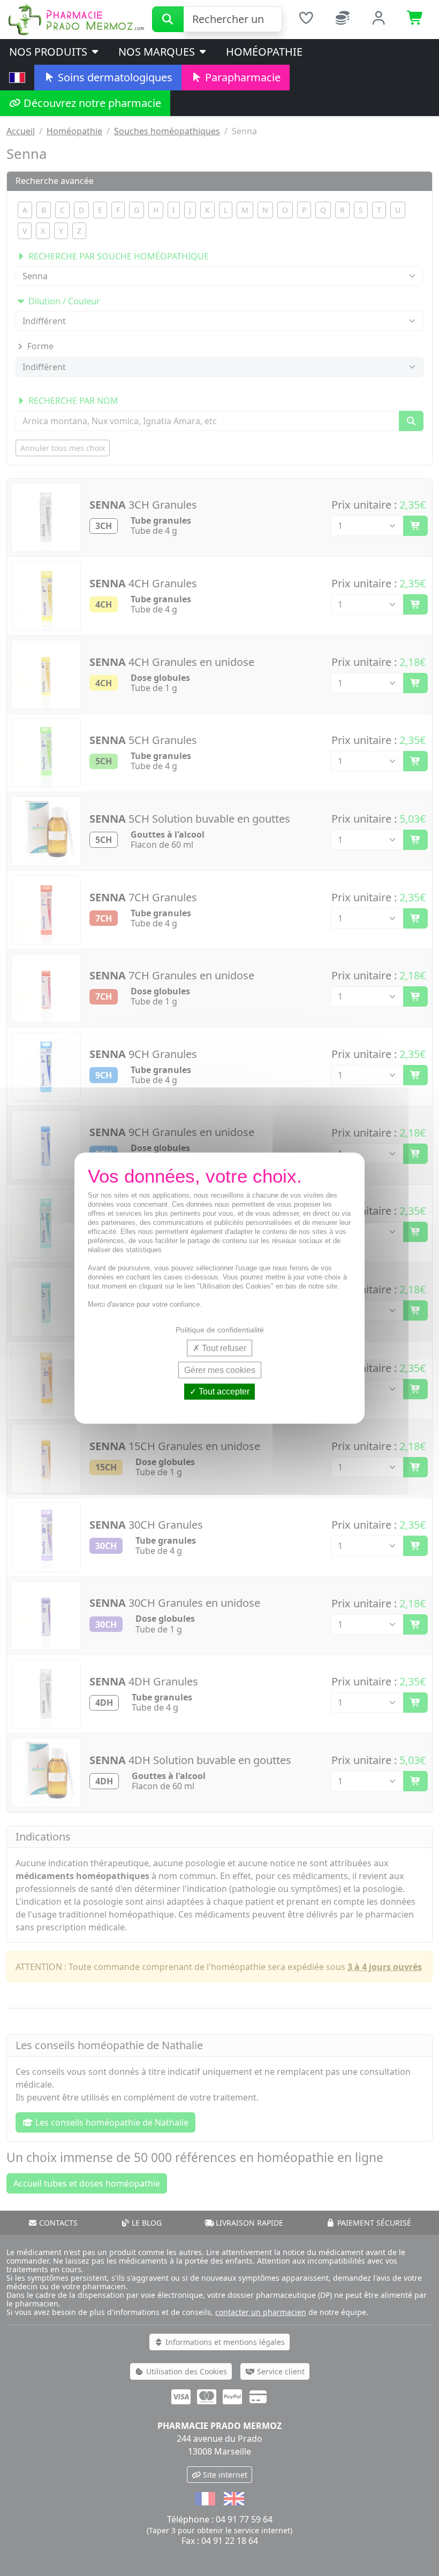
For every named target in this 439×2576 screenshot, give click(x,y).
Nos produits (50, 52)
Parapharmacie (241, 77)
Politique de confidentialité (220, 1330)
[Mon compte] (379, 19)
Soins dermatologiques (114, 77)
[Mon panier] (415, 19)
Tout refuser (223, 1348)
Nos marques (158, 52)
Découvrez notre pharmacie (91, 103)
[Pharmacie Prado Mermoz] (76, 19)
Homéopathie (264, 52)
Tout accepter (223, 1391)
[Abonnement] (343, 19)
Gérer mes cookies (220, 1370)
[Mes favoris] (306, 19)
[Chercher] (168, 19)
